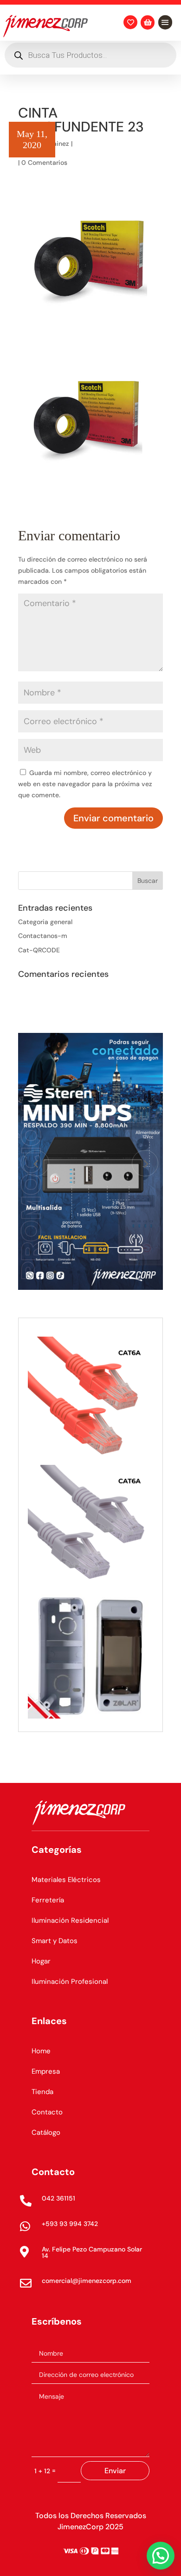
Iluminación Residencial (70, 1920)
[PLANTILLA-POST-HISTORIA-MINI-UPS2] (90, 1288)
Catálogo (46, 2132)
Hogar (41, 1961)
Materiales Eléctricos (66, 1880)
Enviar (115, 2471)
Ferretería (48, 1900)
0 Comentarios (44, 163)
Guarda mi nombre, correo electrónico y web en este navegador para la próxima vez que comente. (85, 784)
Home (41, 2051)
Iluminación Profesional (70, 1982)
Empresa (46, 2071)
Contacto (47, 2112)
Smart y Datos (55, 1941)
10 (126, 1272)
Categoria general (45, 922)
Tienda (42, 2092)
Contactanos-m (43, 936)
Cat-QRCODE (39, 950)
